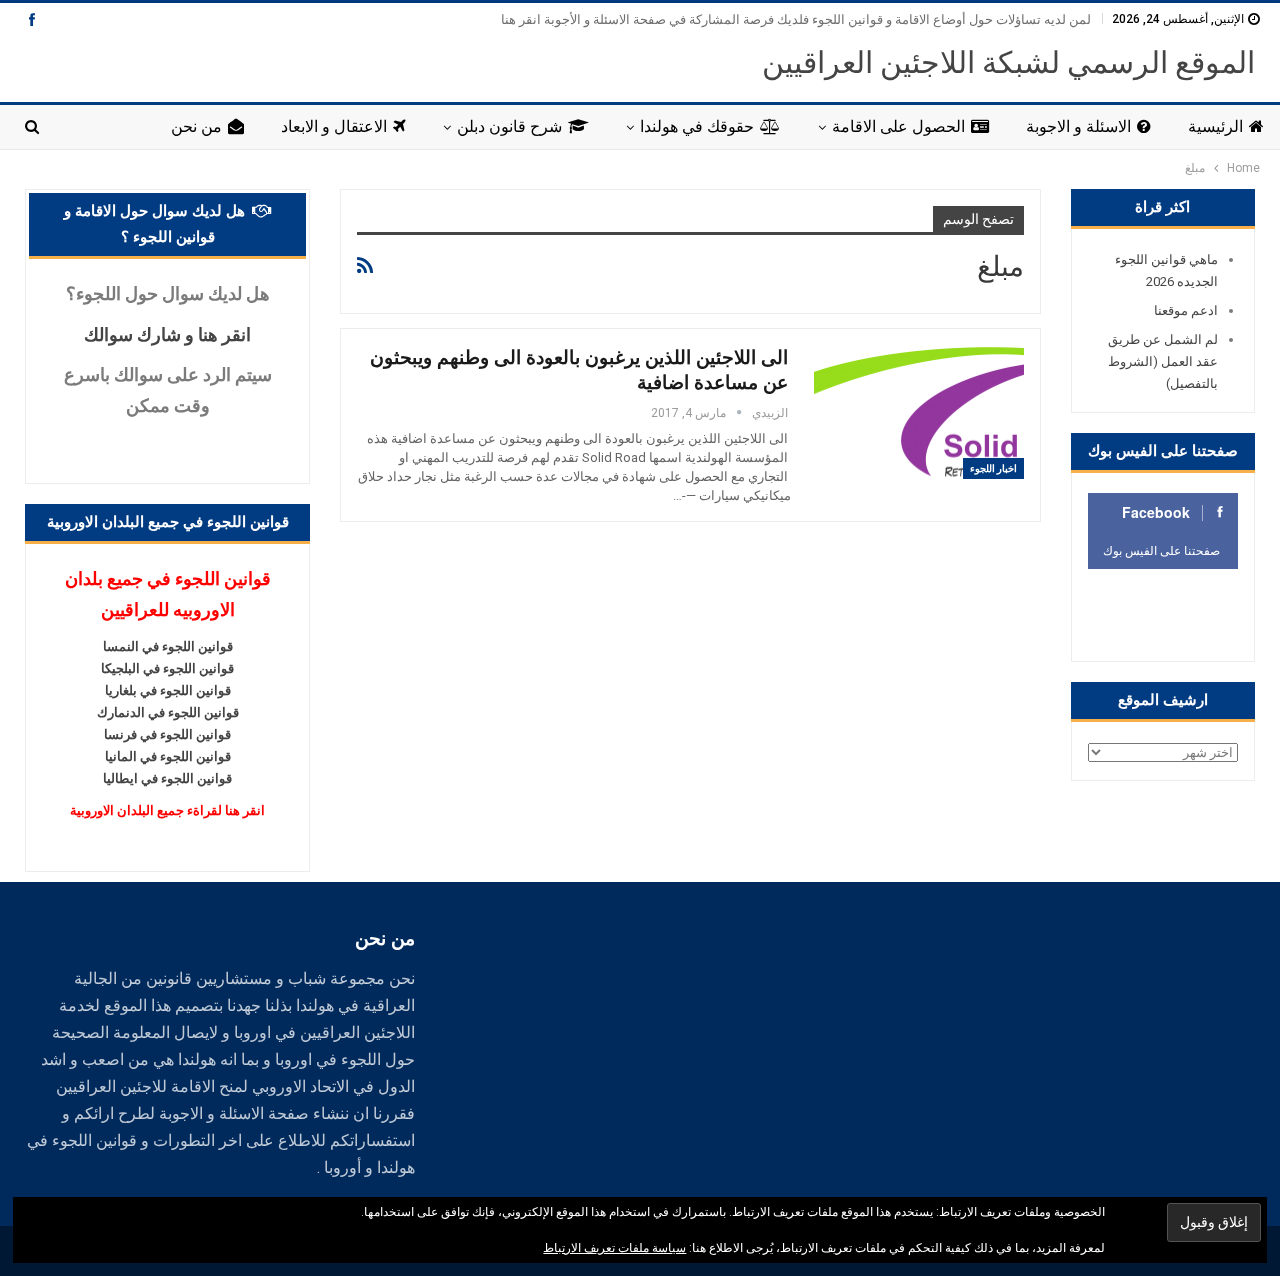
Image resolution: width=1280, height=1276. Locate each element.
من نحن (196, 126)
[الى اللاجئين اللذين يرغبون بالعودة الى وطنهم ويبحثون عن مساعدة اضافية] (919, 412)
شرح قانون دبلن (509, 126)
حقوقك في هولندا (697, 126)
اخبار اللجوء (993, 468)
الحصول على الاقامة (898, 126)
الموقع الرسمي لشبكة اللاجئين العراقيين (1008, 62)
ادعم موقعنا (1186, 310)
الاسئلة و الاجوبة (1078, 126)
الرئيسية (1215, 126)
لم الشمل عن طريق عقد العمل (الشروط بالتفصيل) (1163, 361)
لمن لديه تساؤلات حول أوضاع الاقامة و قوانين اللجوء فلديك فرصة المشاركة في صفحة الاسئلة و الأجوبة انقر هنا (796, 19)
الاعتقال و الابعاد (334, 126)
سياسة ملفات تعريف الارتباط (614, 1248)
